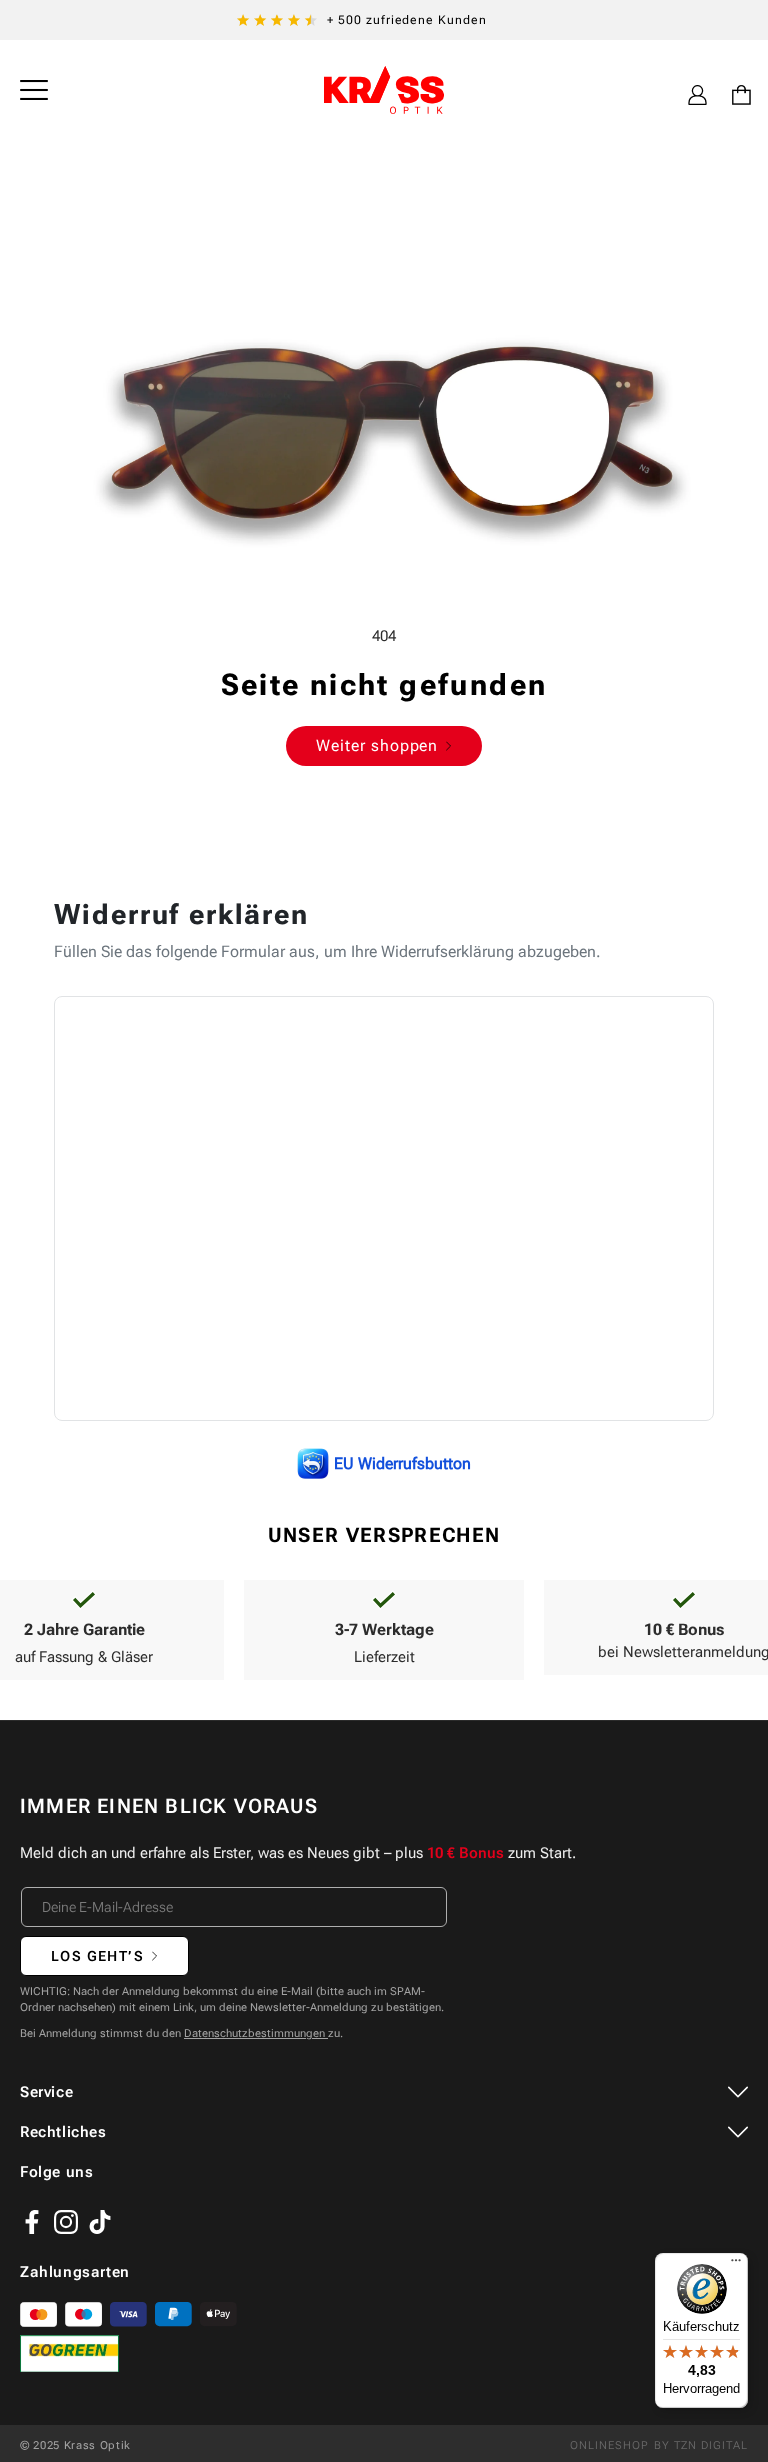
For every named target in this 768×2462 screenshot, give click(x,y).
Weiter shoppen (377, 745)
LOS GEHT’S (97, 1956)
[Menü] (736, 2265)
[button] (34, 90)
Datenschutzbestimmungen (256, 2033)
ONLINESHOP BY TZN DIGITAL (659, 2445)
